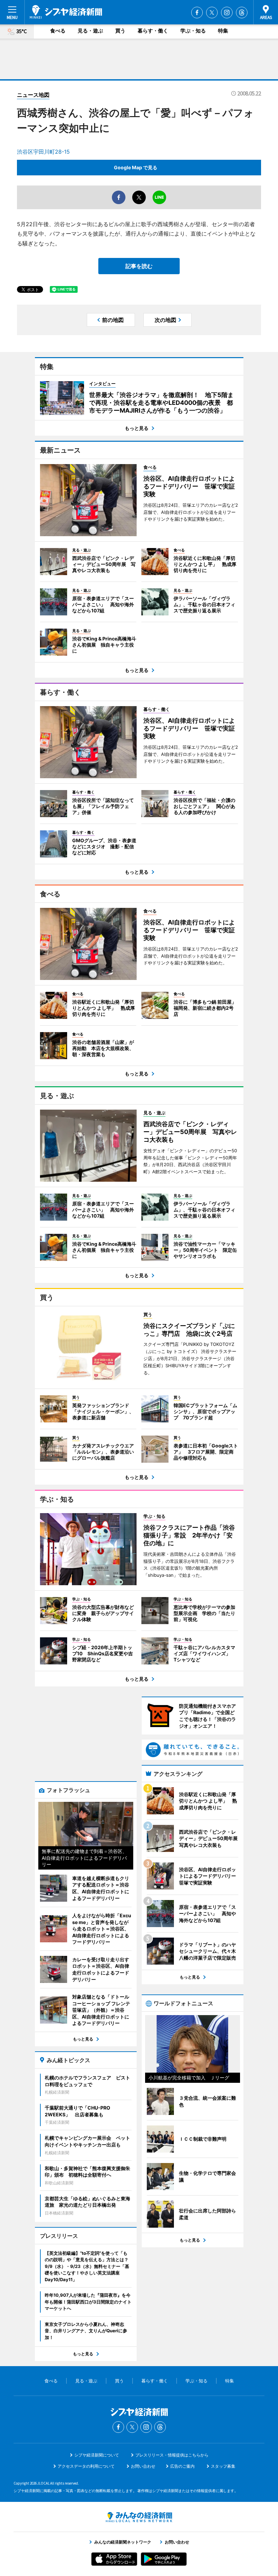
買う (120, 31)
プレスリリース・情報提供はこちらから (172, 2455)
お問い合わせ (143, 2466)
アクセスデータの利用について (86, 2466)
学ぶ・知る (193, 31)
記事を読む (139, 266)
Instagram (227, 13)
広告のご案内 (182, 2466)
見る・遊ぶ (90, 31)
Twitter (212, 13)
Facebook (197, 13)
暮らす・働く (153, 31)
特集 (223, 31)
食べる (58, 31)
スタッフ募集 (223, 2466)
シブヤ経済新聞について (97, 2455)
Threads (242, 13)
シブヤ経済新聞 (66, 12)
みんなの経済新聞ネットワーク (139, 2517)
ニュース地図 (33, 95)
